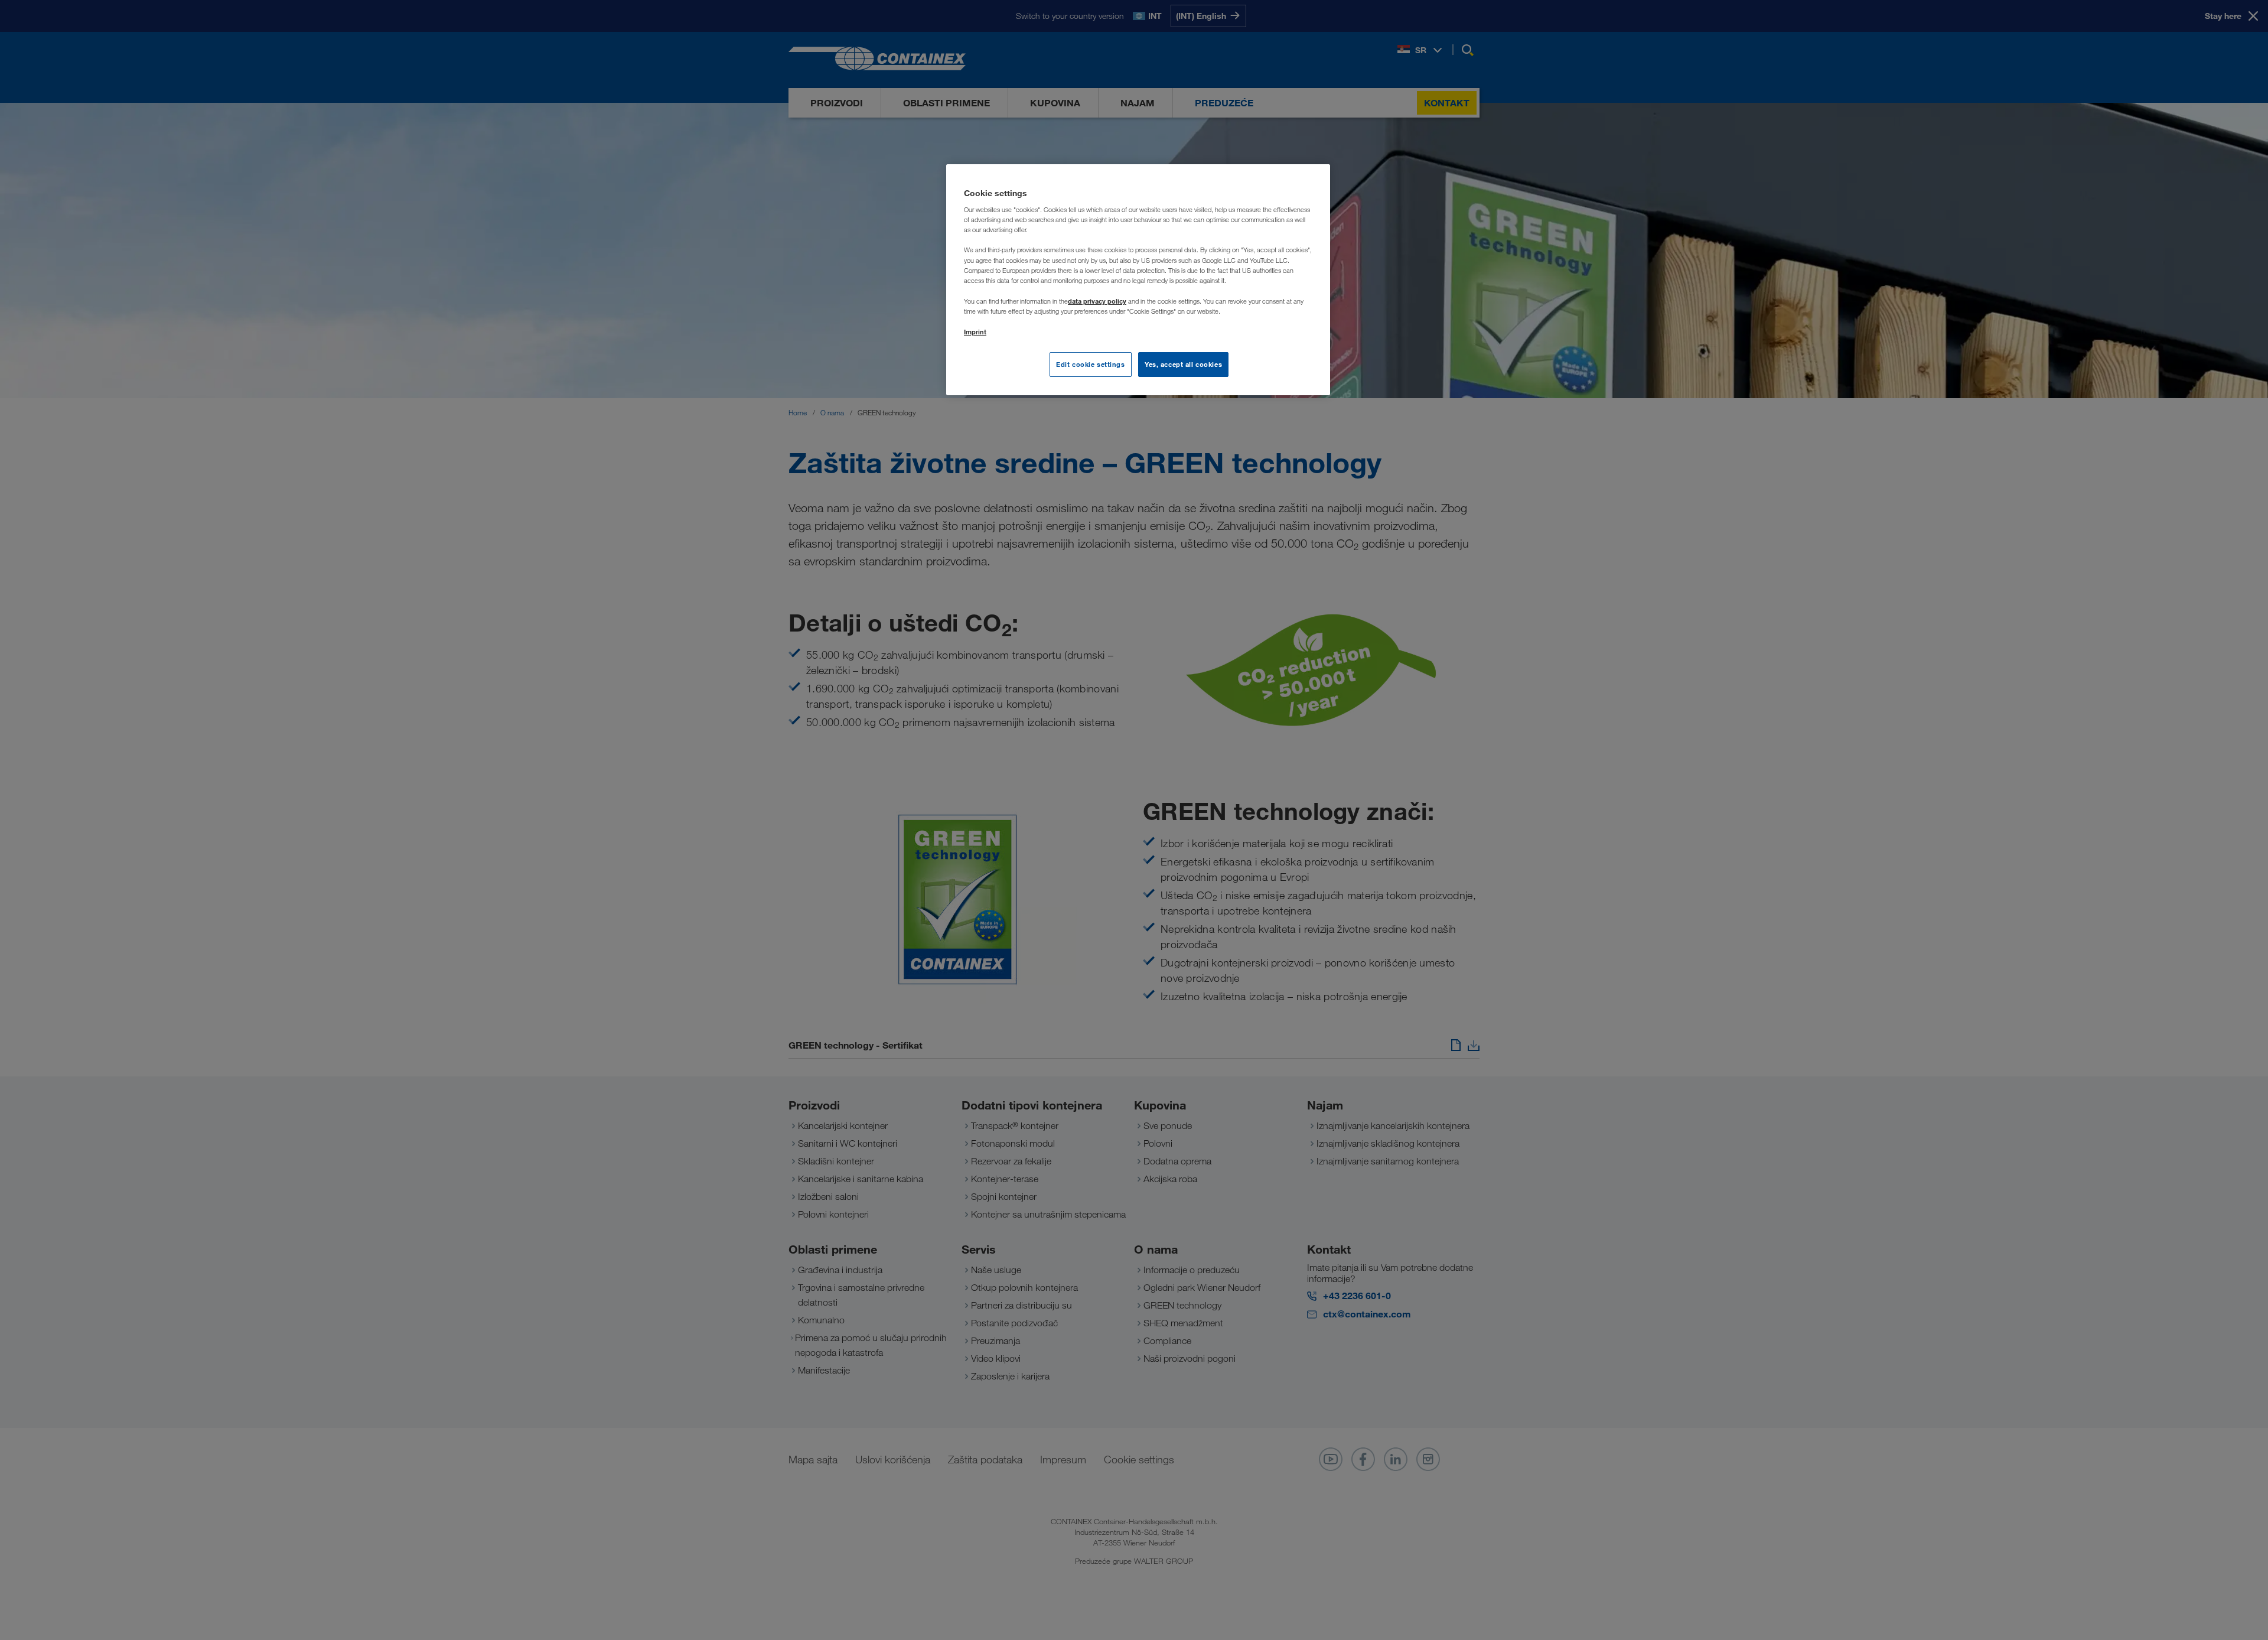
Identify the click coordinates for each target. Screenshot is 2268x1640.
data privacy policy (1097, 301)
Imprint (975, 332)
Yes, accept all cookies (1183, 364)
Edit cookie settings (1090, 364)
